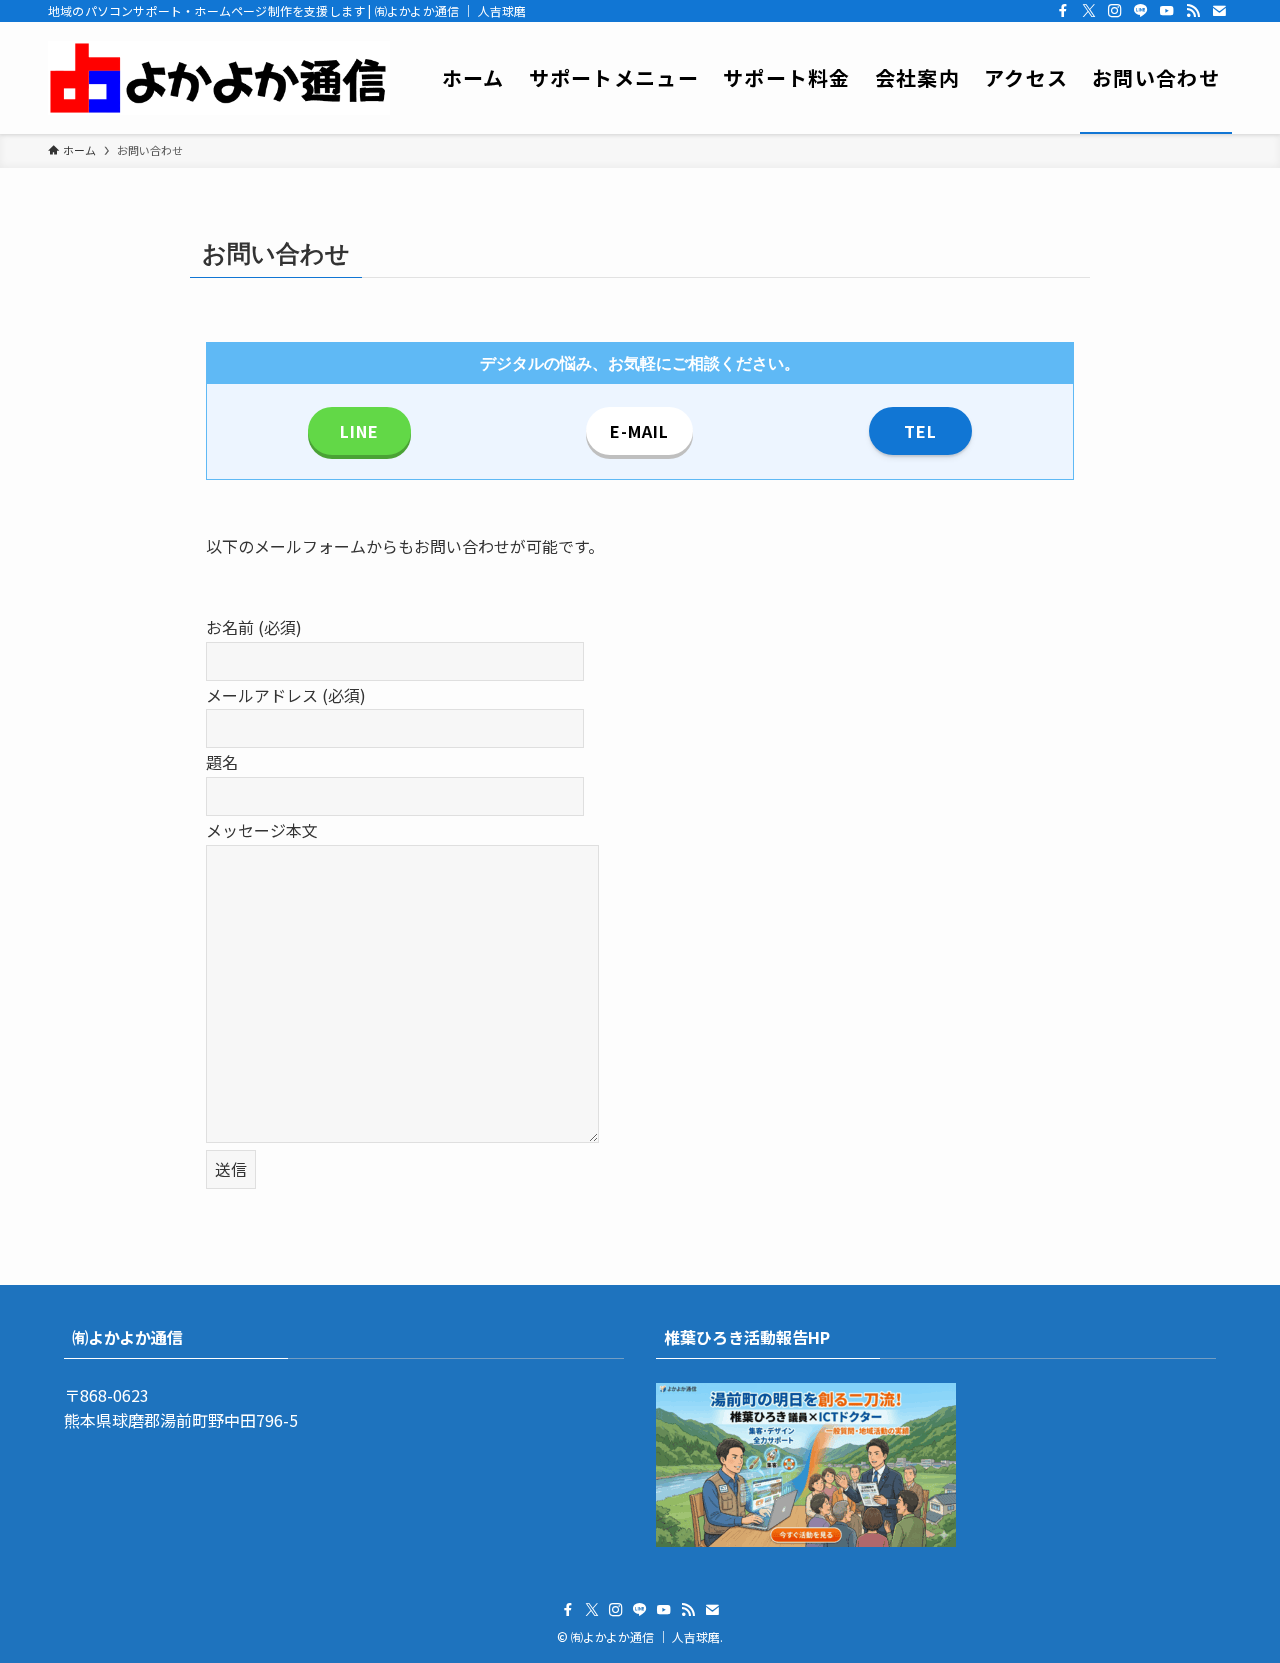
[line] (1141, 11)
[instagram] (1115, 11)
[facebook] (1063, 11)
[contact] (1219, 11)
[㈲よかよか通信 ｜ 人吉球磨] (219, 78)
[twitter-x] (1089, 11)
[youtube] (1167, 11)
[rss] (1193, 11)
